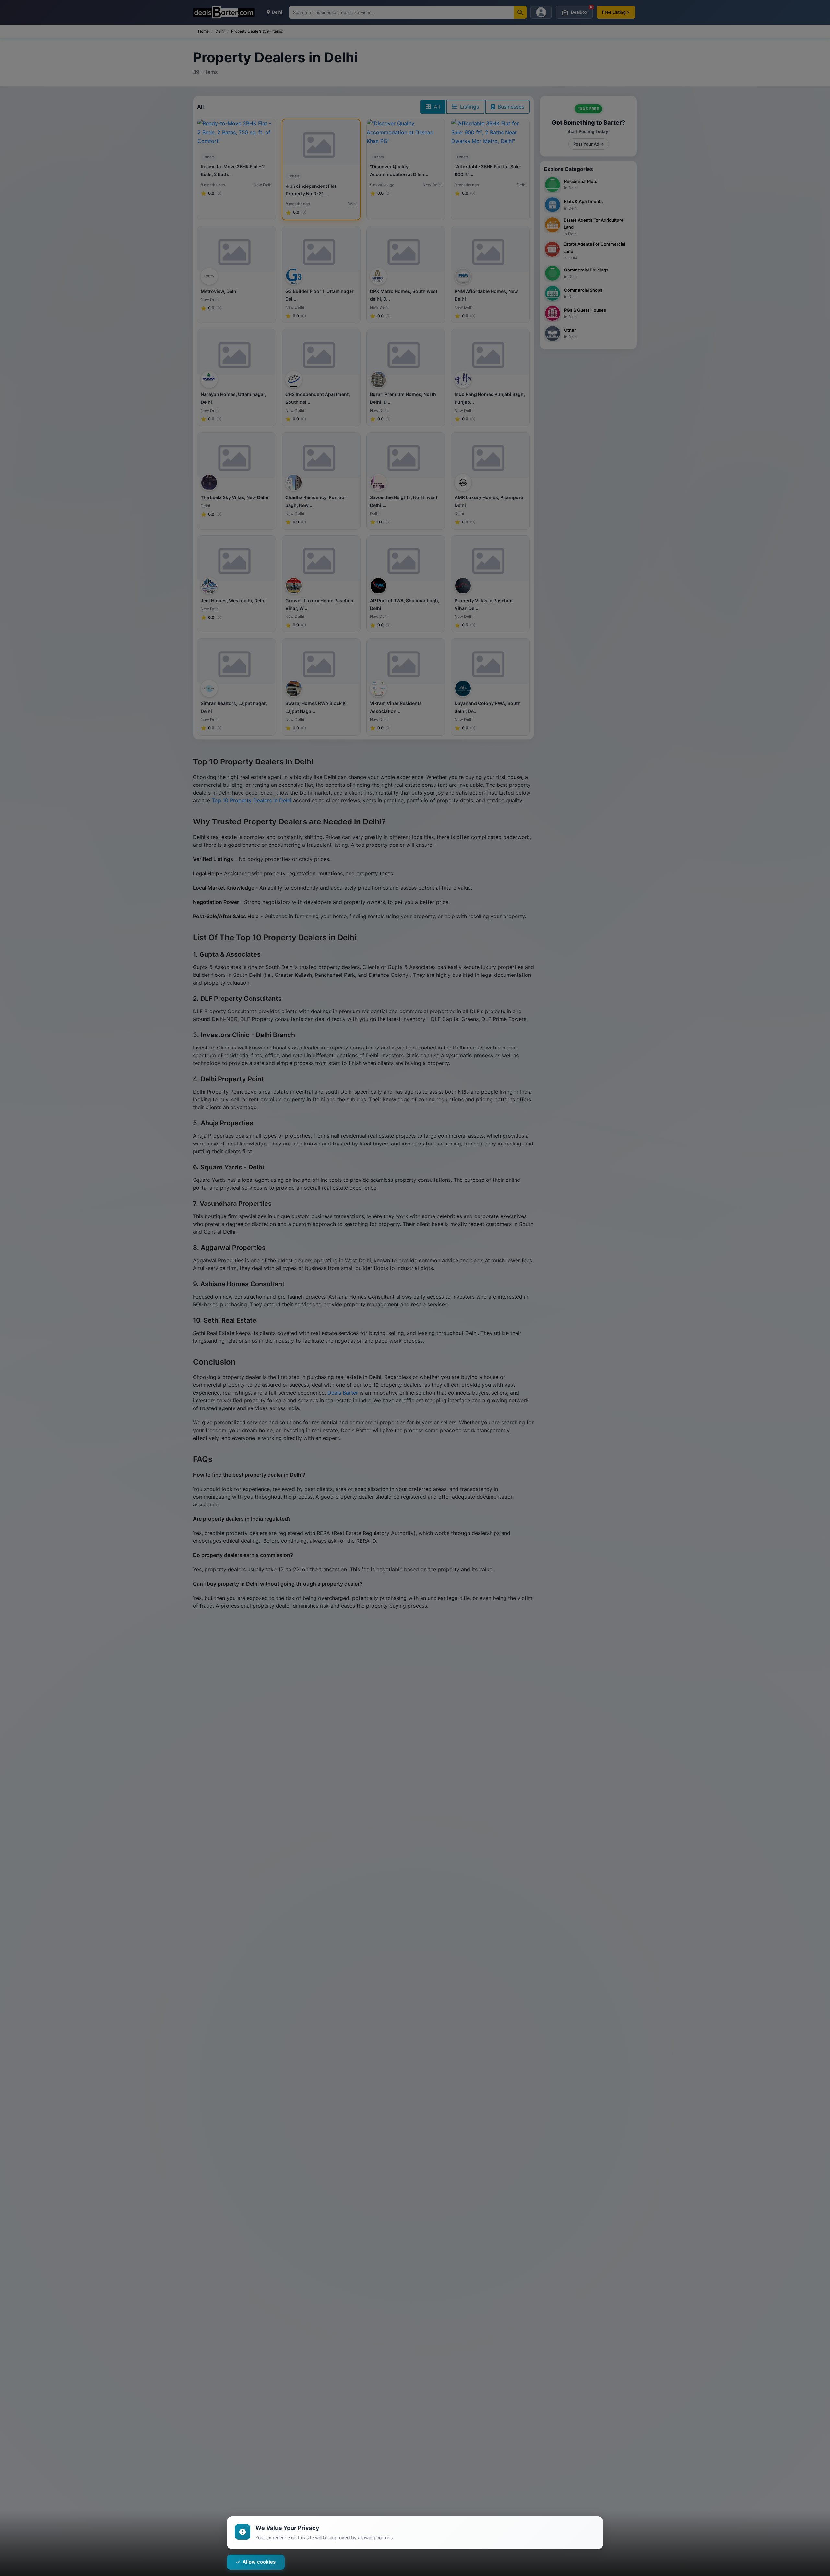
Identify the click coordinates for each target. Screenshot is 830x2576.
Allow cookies (259, 2562)
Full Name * (433, 1248)
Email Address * (438, 1275)
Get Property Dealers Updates (491, 1361)
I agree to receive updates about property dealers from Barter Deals (489, 1338)
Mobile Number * (439, 1302)
